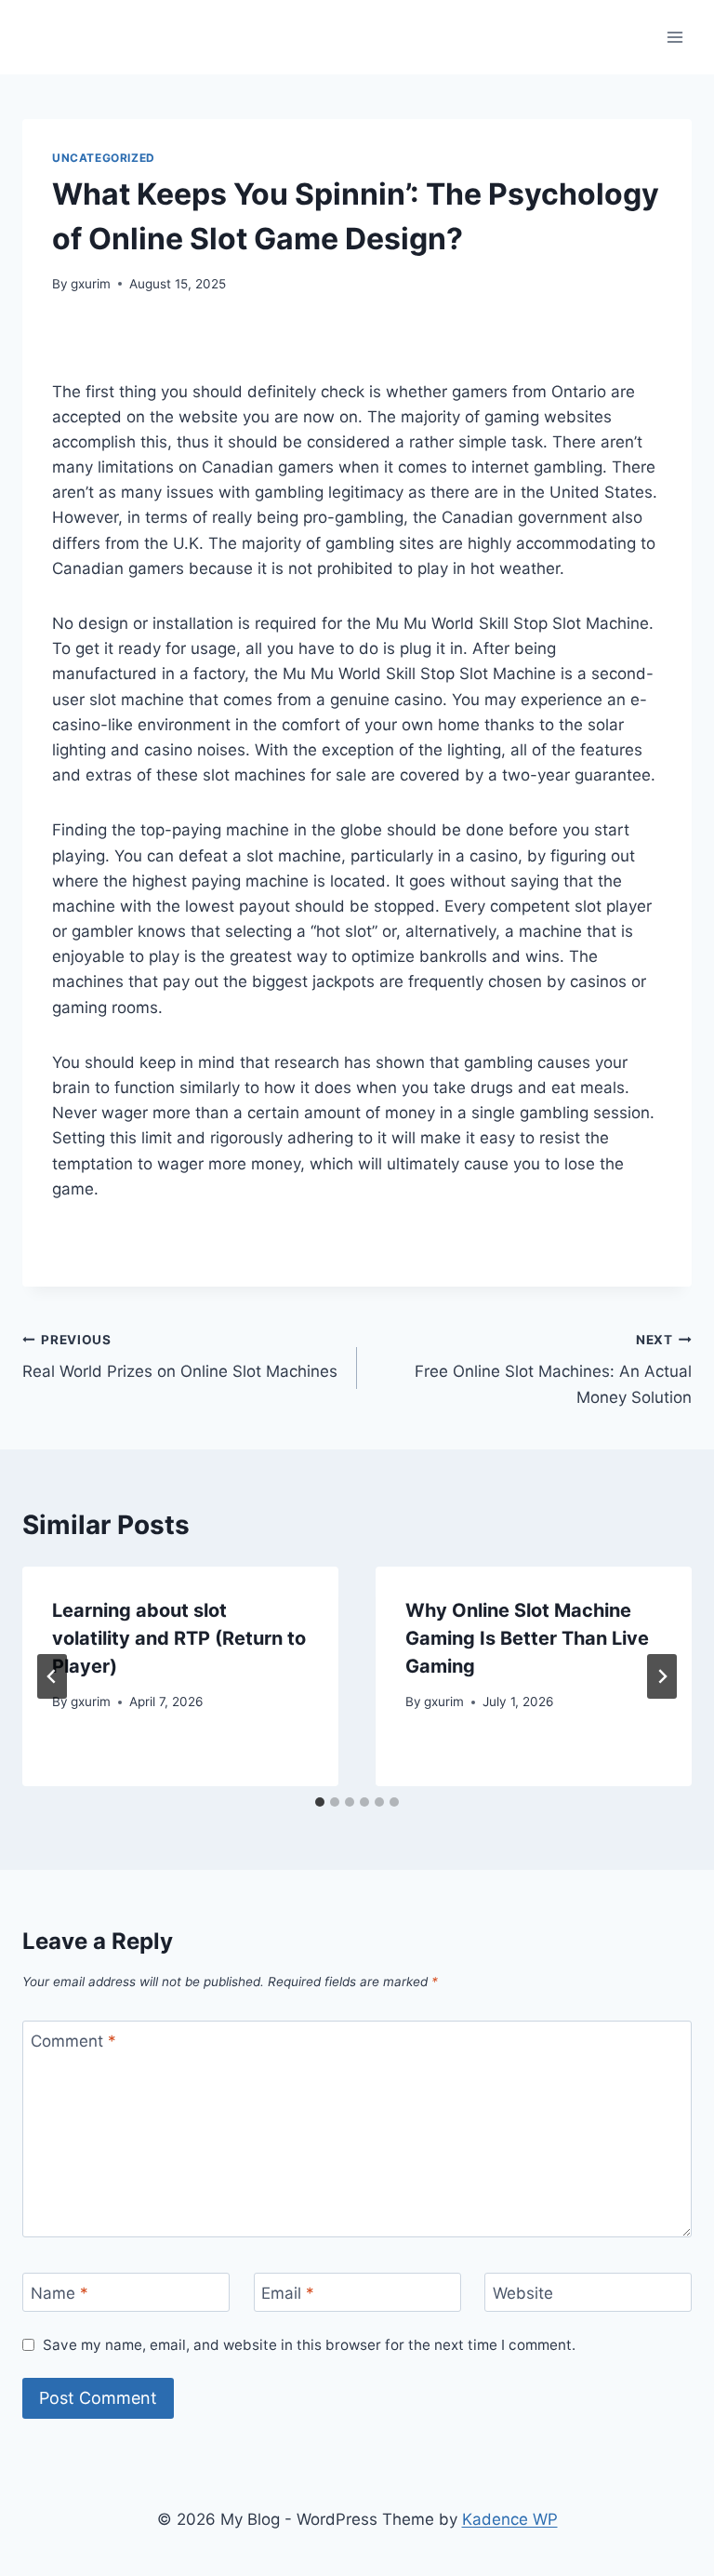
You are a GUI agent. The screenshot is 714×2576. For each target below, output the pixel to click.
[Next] (662, 1676)
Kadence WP (510, 2519)
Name (59, 2293)
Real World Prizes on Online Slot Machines (180, 1357)
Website (523, 2293)
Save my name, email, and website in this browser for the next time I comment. (309, 2345)
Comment (73, 2041)
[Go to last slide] (52, 1676)
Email (288, 2293)
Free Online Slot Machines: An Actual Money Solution (553, 1369)
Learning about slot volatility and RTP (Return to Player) (179, 1638)
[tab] (320, 1802)
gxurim (91, 284)
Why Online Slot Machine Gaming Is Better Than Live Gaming (527, 1638)
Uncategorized (104, 158)
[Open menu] (674, 37)
